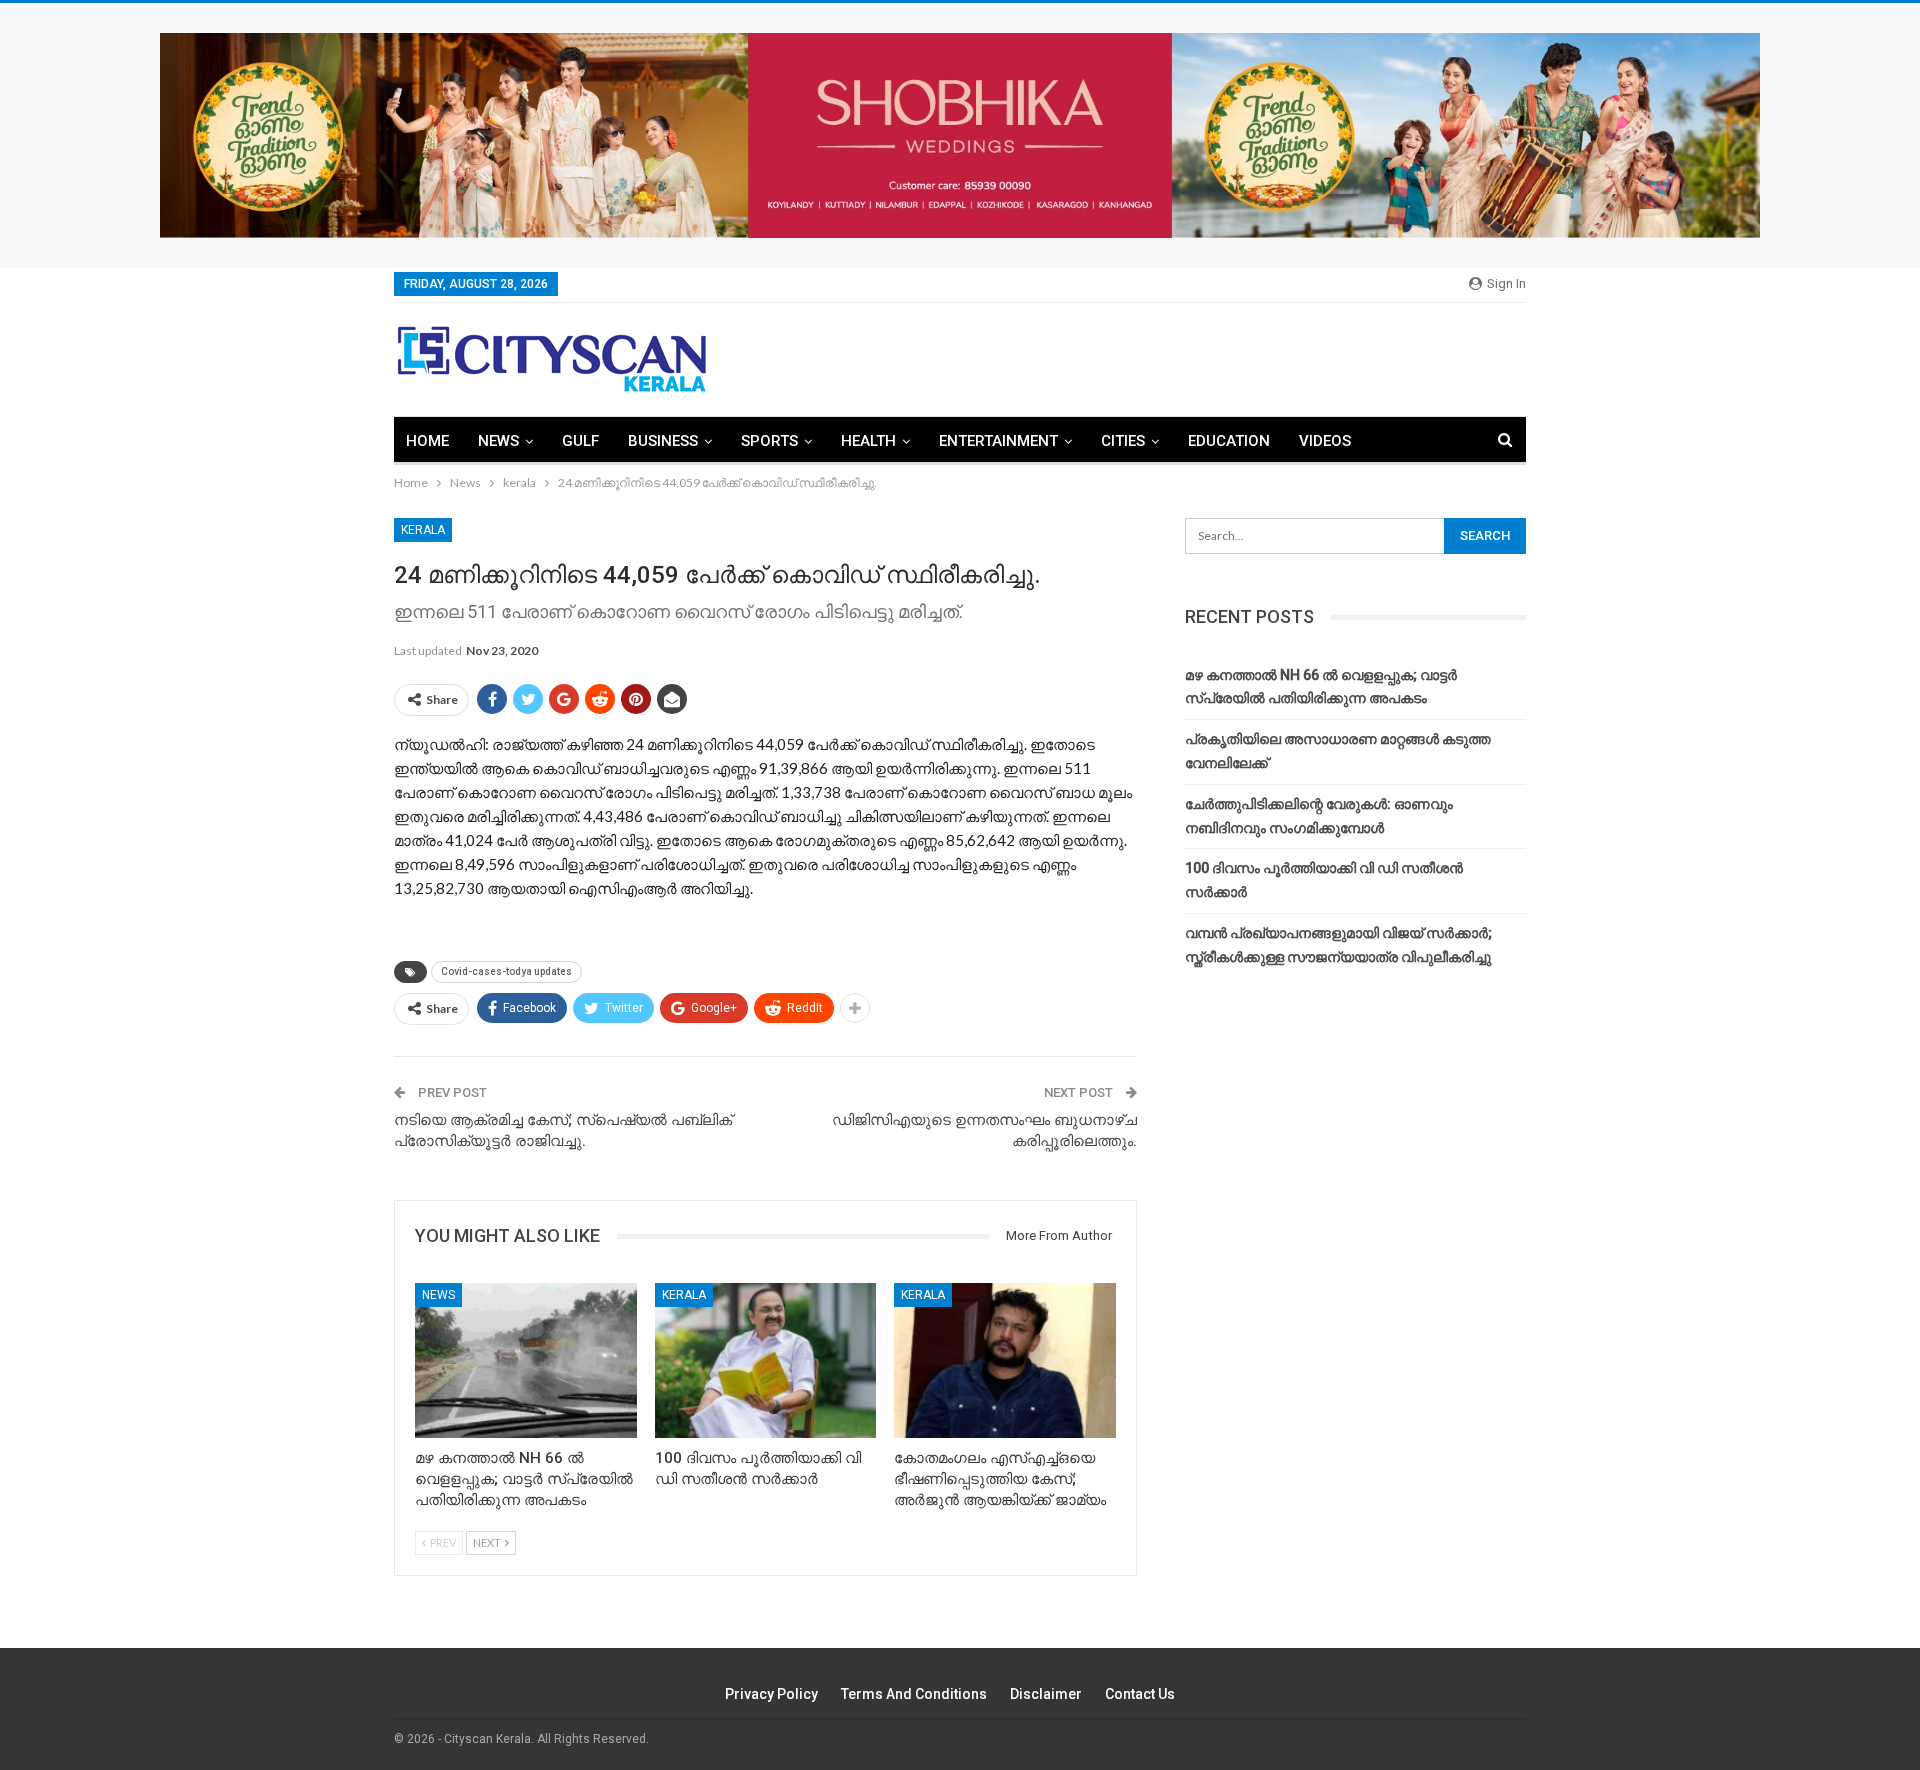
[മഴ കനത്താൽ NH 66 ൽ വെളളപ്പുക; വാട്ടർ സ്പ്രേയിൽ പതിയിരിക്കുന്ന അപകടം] (526, 1360)
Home (427, 441)
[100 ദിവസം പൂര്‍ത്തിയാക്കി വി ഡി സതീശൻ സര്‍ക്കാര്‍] (766, 1360)
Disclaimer (1046, 1694)
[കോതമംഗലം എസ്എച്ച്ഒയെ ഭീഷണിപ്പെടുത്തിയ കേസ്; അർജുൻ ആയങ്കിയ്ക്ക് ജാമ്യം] (1005, 1360)
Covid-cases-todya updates (506, 971)
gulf (580, 441)
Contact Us (1140, 1694)
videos (1325, 441)
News (498, 441)
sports (769, 441)
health (868, 441)
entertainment (998, 441)
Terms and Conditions (914, 1694)
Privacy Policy (771, 1694)
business (663, 441)
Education (1229, 441)
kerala (423, 530)
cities (1123, 441)
